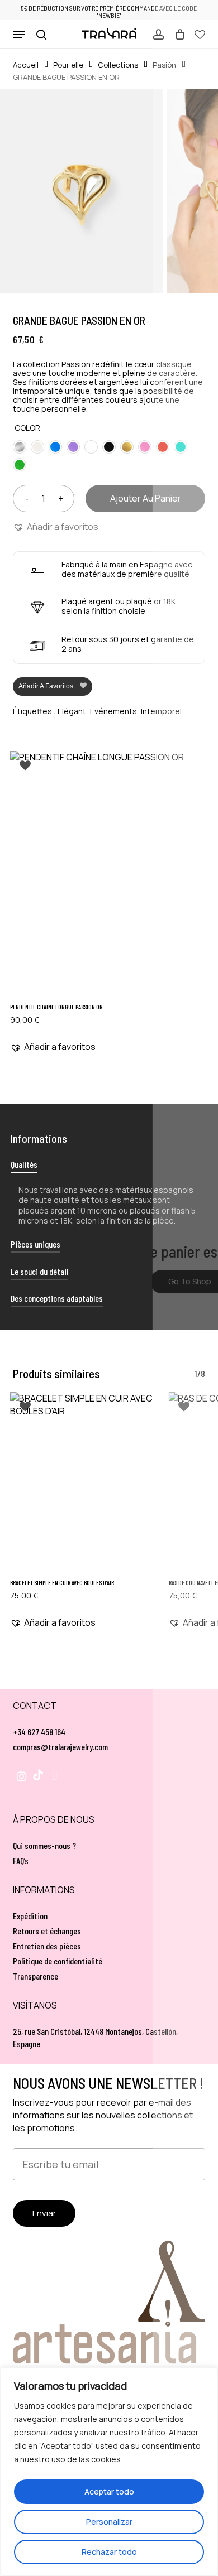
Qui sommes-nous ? (44, 1845)
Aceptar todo (109, 2491)
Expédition (30, 1916)
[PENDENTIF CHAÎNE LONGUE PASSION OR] (109, 874)
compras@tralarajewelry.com (60, 1747)
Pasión (164, 65)
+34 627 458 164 (39, 1732)
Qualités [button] (24, 1164)
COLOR (27, 428)
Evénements (113, 711)
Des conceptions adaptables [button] (57, 1298)
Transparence (35, 1976)
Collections (118, 65)
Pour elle (68, 65)
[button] (19, 35)
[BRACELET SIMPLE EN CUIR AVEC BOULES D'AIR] (82, 1482)
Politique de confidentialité (58, 1961)
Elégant (72, 711)
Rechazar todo (109, 2552)
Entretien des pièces (47, 1946)
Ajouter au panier (146, 498)
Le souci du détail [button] (39, 1271)
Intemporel (161, 711)
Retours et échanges (47, 1931)
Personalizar (109, 2522)
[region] (109, 2472)
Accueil (26, 65)
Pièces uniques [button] (35, 1244)
